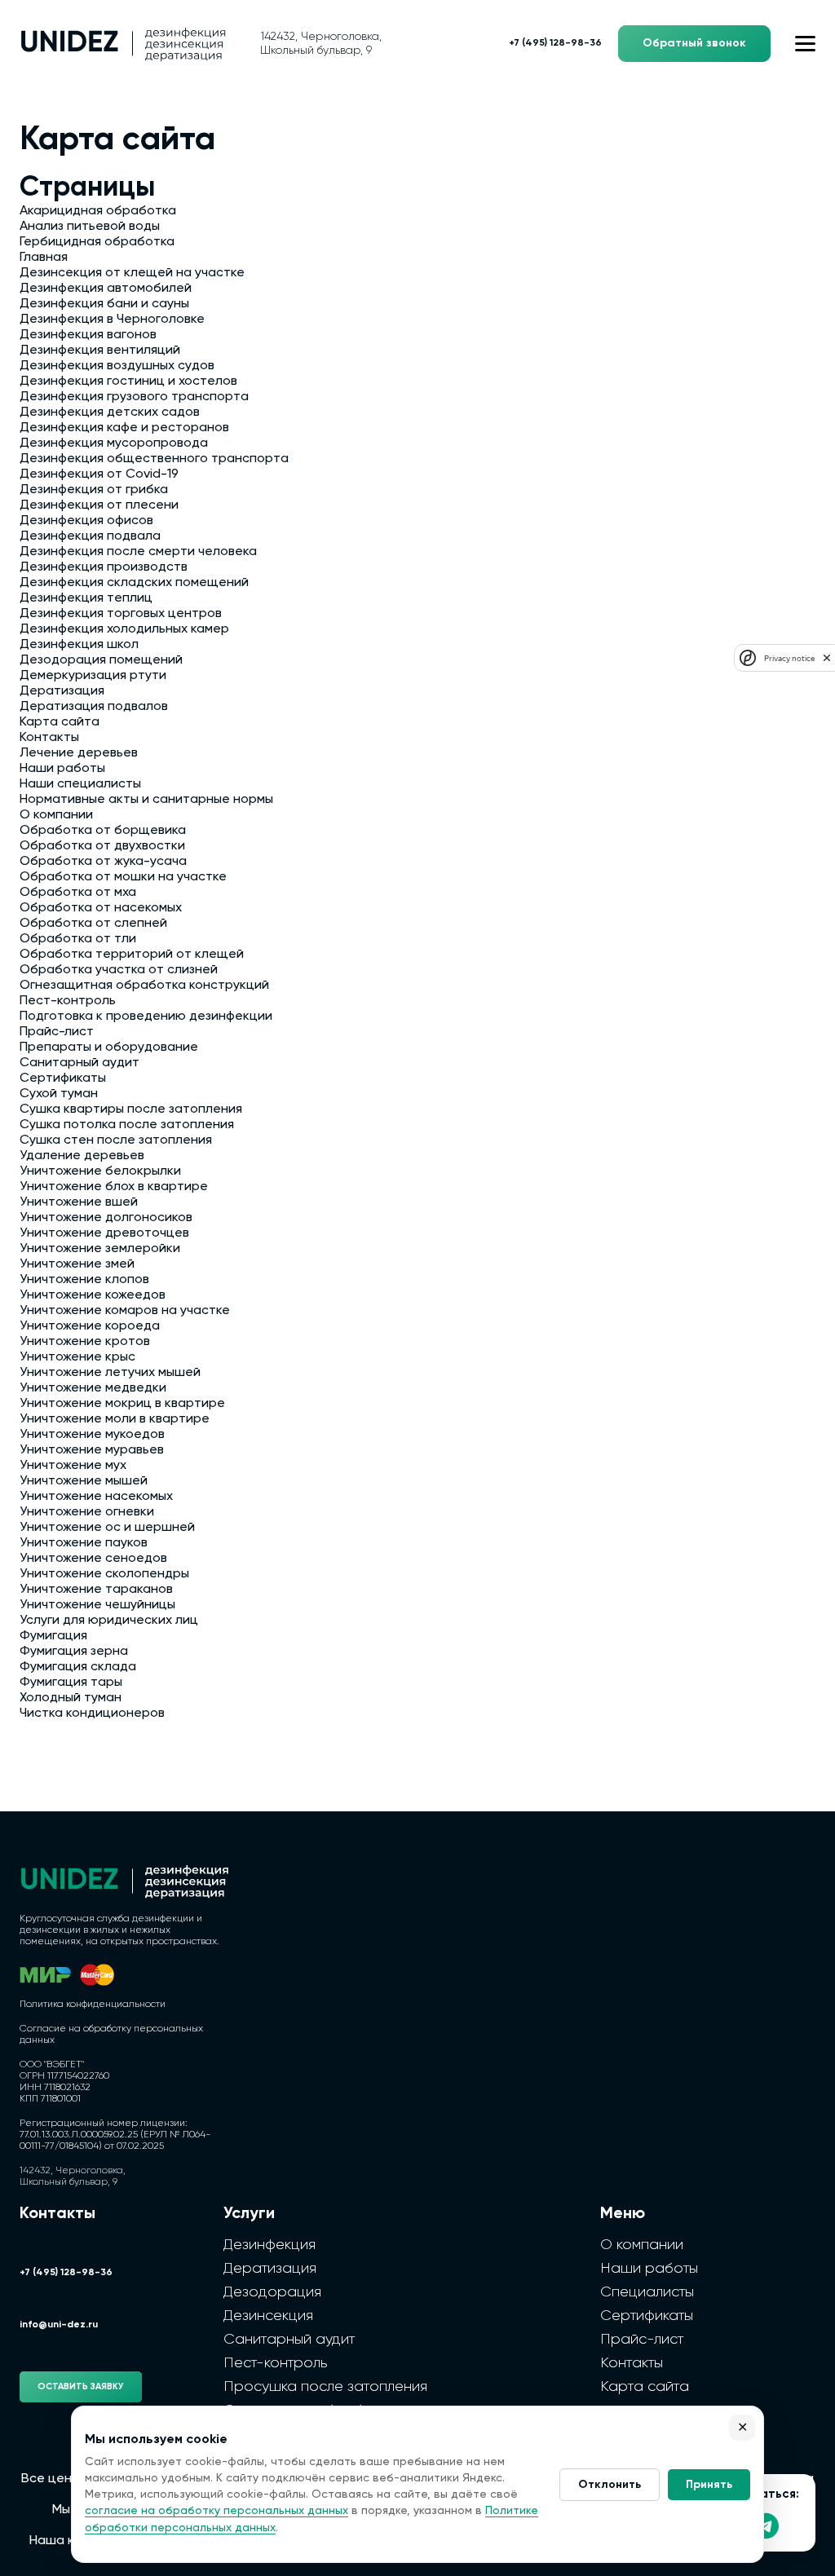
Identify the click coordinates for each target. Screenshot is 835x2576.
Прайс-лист (57, 1032)
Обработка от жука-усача (103, 862)
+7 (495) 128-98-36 (555, 43)
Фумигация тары (71, 1683)
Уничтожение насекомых (96, 1497)
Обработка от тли (78, 939)
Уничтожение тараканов (96, 1590)
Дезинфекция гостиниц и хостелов (128, 382)
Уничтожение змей (77, 1264)
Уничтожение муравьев (92, 1450)
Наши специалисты (80, 784)
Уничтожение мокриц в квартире (122, 1404)
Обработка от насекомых (101, 908)
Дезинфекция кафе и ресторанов (124, 428)
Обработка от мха (78, 893)
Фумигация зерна (74, 1652)
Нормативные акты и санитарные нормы (146, 800)
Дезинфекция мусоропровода (114, 443)
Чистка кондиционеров (92, 1714)
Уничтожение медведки (93, 1388)
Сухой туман (59, 1094)
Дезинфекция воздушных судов (117, 366)
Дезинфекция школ (79, 645)
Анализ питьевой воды (90, 227)
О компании (56, 815)
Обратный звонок (694, 43)
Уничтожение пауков (84, 1543)
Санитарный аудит (80, 1063)
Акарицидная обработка (98, 211)
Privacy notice (789, 658)
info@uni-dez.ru (59, 2325)
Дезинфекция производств (104, 567)
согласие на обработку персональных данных (216, 2511)
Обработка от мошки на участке (123, 877)
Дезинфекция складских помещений (134, 583)
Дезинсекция (268, 2316)
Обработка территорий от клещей (132, 955)
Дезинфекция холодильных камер (124, 629)
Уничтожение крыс (77, 1357)
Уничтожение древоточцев (104, 1233)
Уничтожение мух (73, 1466)
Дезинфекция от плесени (99, 505)
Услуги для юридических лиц (109, 1621)
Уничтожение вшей (79, 1202)
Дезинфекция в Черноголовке (112, 320)
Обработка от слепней (93, 924)
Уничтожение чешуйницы (97, 1605)
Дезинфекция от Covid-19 (99, 474)
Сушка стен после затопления (116, 1140)
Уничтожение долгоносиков (106, 1218)
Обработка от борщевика (103, 831)
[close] (827, 658)
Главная (44, 258)
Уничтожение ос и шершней (107, 1528)
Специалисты (647, 2292)
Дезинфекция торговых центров (121, 614)
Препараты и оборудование (109, 1048)
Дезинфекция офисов (86, 521)
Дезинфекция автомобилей (106, 289)
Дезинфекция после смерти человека (138, 552)
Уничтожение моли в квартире (115, 1419)
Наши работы (62, 769)
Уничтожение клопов (84, 1280)
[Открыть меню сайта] (805, 44)
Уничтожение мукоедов (92, 1435)
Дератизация (62, 691)
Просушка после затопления (325, 2387)
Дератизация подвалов (94, 707)
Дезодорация (272, 2292)
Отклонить (610, 2485)
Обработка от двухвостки (102, 846)
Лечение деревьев (79, 753)
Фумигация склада (78, 1667)
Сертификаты (63, 1078)
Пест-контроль (68, 1001)
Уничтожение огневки (87, 1512)
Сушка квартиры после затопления (131, 1109)
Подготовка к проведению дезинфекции (146, 1017)
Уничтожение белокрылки (100, 1171)
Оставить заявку (81, 2386)
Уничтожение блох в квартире (114, 1187)
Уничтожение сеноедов (93, 1559)
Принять (709, 2485)
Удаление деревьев (82, 1156)
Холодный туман (71, 1698)
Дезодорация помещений (101, 660)
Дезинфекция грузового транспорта (134, 397)
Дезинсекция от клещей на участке (132, 273)
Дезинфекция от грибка (94, 490)
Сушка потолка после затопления (127, 1125)
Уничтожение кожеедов (93, 1295)
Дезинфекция (269, 2245)
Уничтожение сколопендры (104, 1574)
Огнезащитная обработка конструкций (144, 986)
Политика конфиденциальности (93, 2005)
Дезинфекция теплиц (86, 598)
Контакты (49, 738)
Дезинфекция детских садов (110, 412)
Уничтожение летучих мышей (110, 1373)
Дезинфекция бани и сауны (104, 304)
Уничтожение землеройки (100, 1249)
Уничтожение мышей (84, 1481)
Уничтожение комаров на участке (125, 1311)
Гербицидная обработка (97, 242)
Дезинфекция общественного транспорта (154, 459)
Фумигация (53, 1636)
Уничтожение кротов (85, 1342)
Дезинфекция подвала (90, 536)
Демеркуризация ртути (93, 676)
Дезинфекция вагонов (88, 335)
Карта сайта (60, 722)
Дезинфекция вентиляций (100, 351)
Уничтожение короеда (90, 1326)
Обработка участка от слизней (119, 970)
